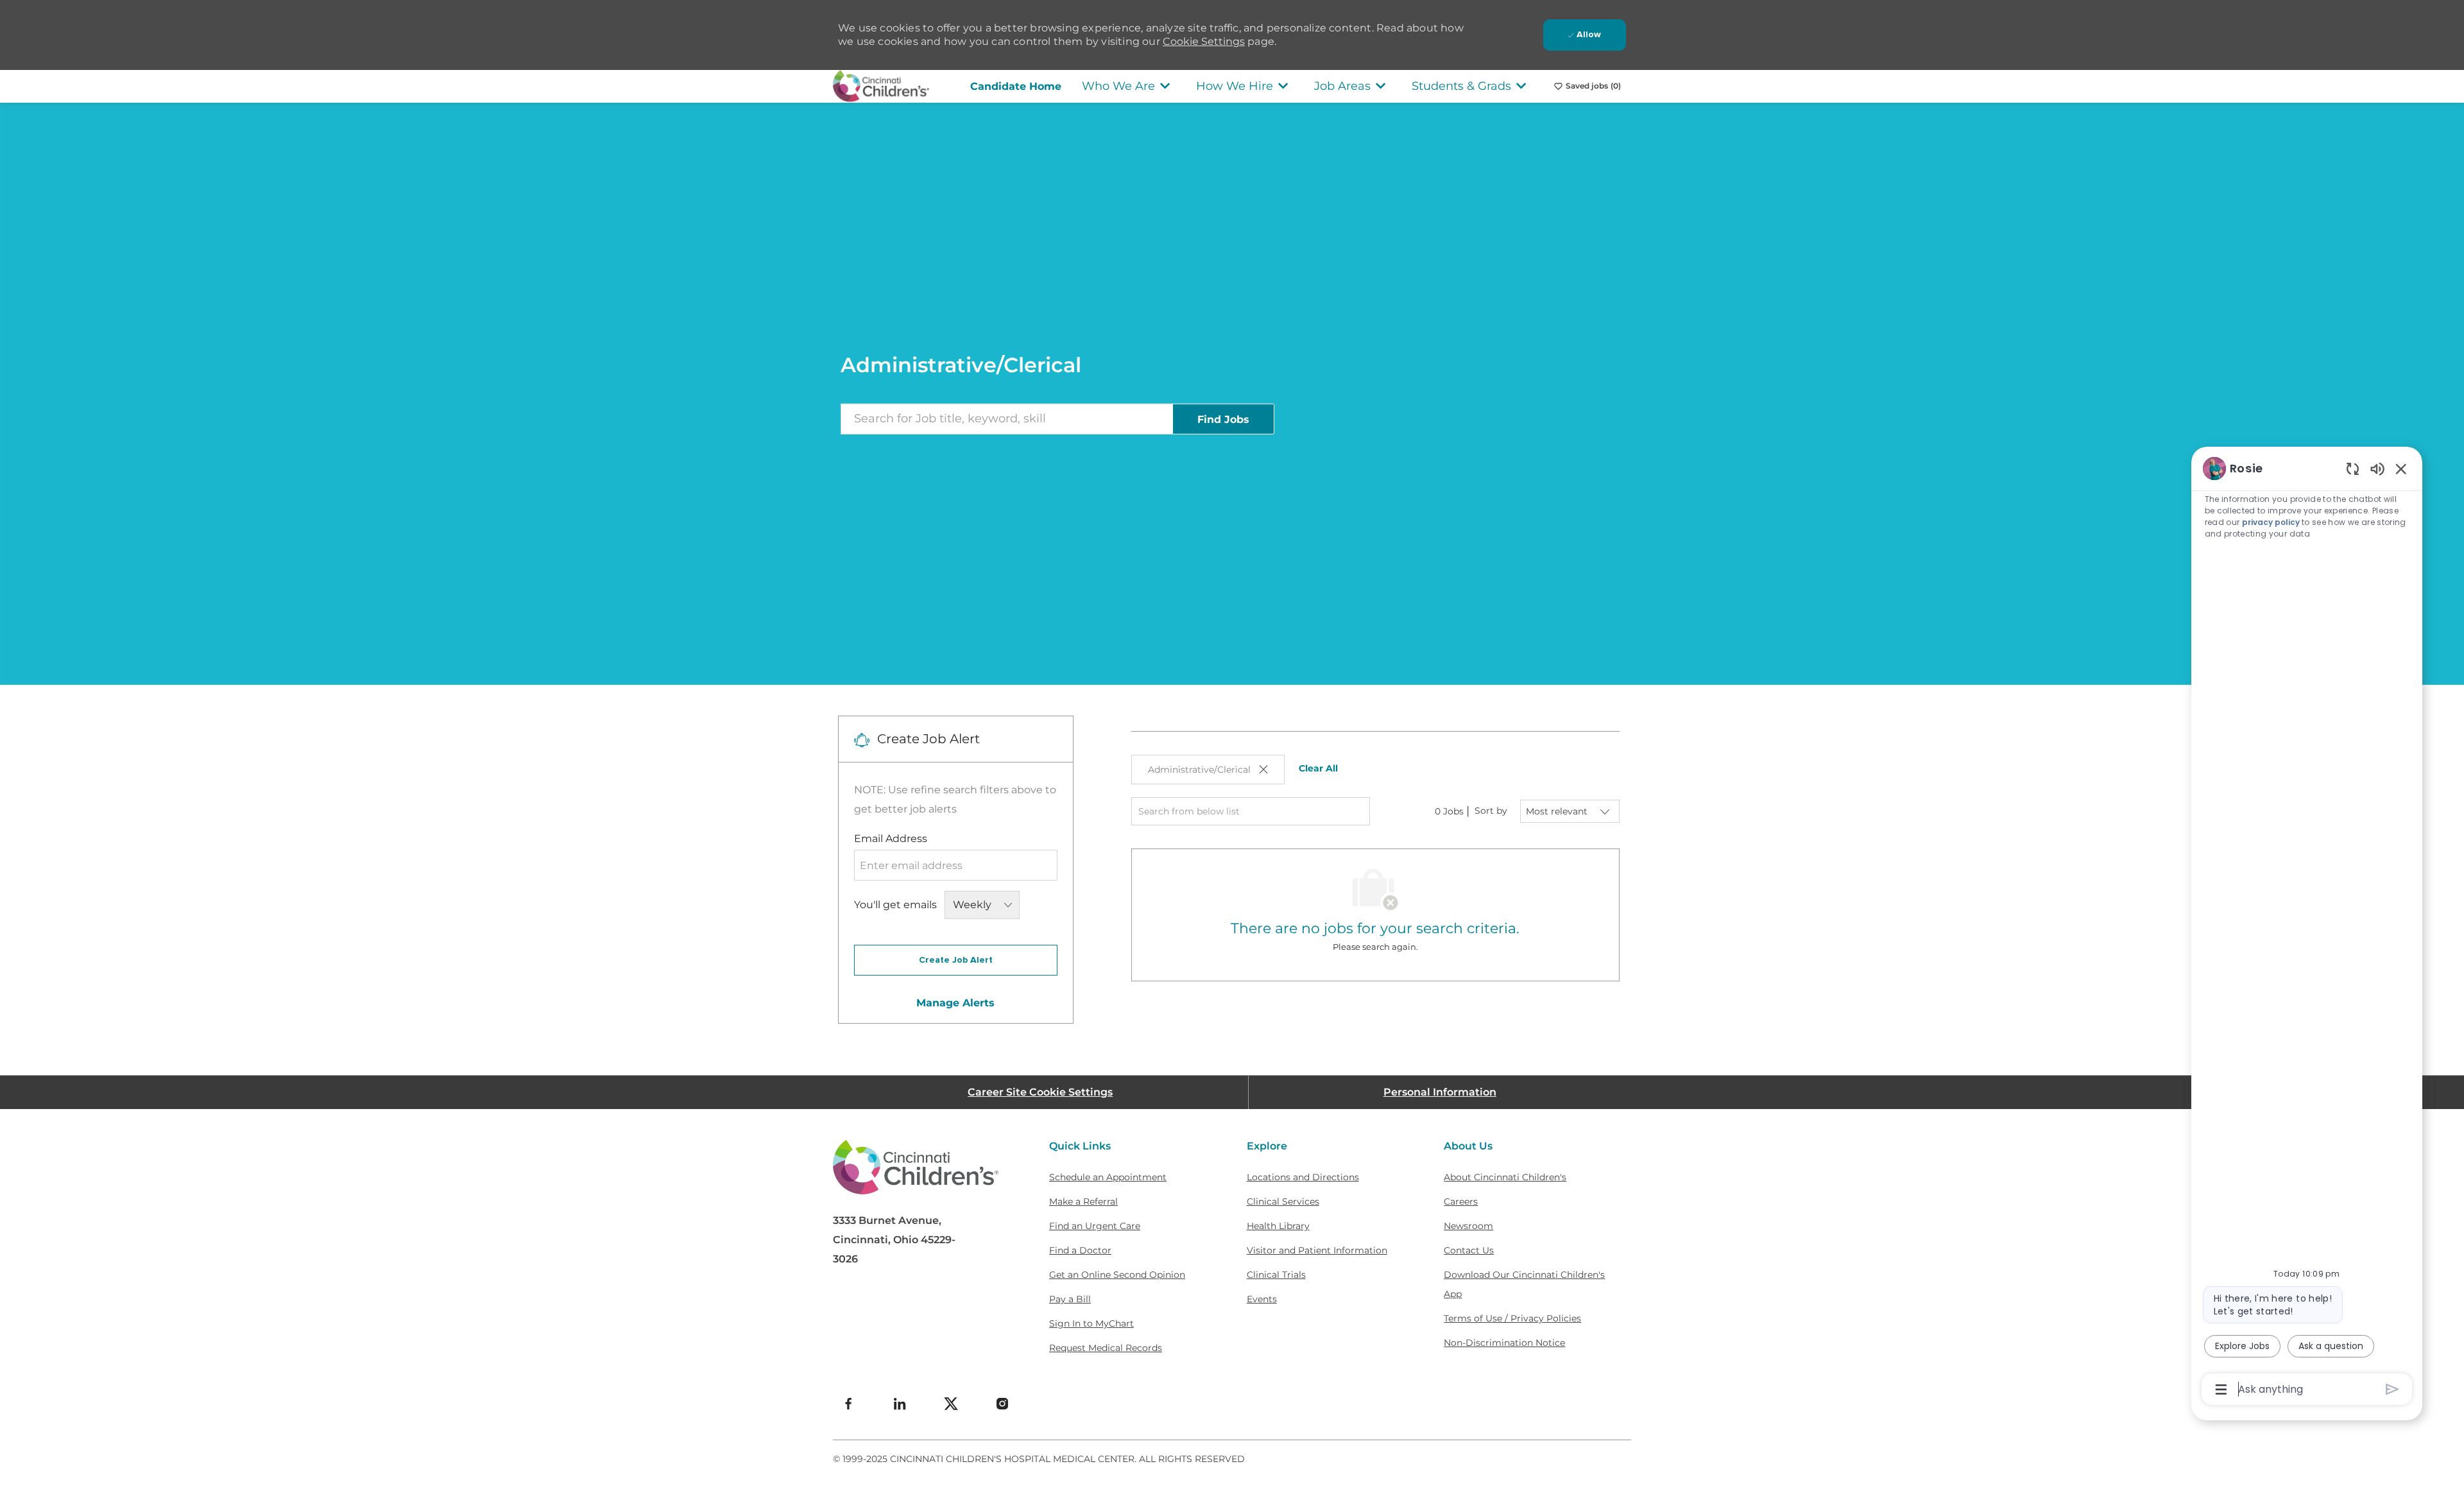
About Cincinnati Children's (1505, 1177)
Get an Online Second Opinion (1117, 1275)
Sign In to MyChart (1091, 1323)
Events (1262, 1299)
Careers (1461, 1201)
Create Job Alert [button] (956, 960)
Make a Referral (1083, 1201)
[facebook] (848, 1404)
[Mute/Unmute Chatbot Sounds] (2377, 468)
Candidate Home (1016, 86)
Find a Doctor (1080, 1250)
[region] (2307, 928)
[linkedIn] (900, 1404)
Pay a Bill (1070, 1299)
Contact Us (1469, 1250)
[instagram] (1002, 1404)
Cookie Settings (1204, 41)
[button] (1223, 418)
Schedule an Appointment (1108, 1177)
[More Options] (2221, 1390)
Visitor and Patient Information (1317, 1250)
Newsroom (1468, 1226)
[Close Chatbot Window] (2401, 469)
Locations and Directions (1303, 1177)
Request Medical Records (1106, 1348)
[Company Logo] (881, 85)
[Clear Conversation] (2353, 468)
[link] (955, 1003)
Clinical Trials (1276, 1275)
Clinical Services (1283, 1201)
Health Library (1278, 1226)
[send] (2392, 1389)
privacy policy (2271, 522)
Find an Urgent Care (1095, 1226)
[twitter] (951, 1404)
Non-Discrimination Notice (1504, 1343)
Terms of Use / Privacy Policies (1512, 1318)
